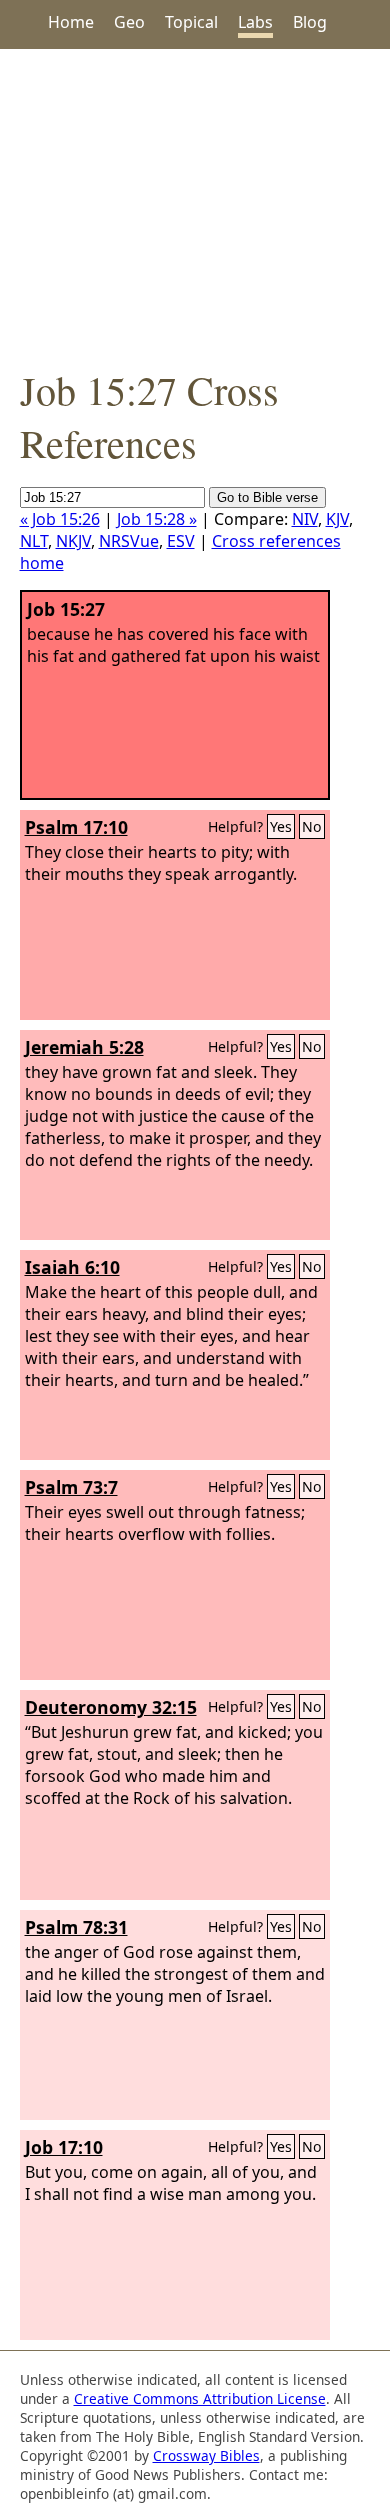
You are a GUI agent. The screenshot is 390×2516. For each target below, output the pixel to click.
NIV (305, 519)
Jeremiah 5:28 (84, 1047)
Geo (129, 22)
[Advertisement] (195, 206)
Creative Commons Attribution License (200, 2398)
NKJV (73, 541)
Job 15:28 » (157, 519)
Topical (191, 22)
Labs (255, 22)
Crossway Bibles (206, 2455)
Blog (310, 22)
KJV (337, 519)
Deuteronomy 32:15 (111, 1707)
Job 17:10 (64, 2147)
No (312, 826)
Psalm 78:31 (76, 1927)
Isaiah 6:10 (72, 1267)
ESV (181, 541)
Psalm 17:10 (76, 827)
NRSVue (129, 541)
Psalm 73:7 (71, 1487)
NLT (34, 541)
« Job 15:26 (60, 519)
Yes (281, 826)
